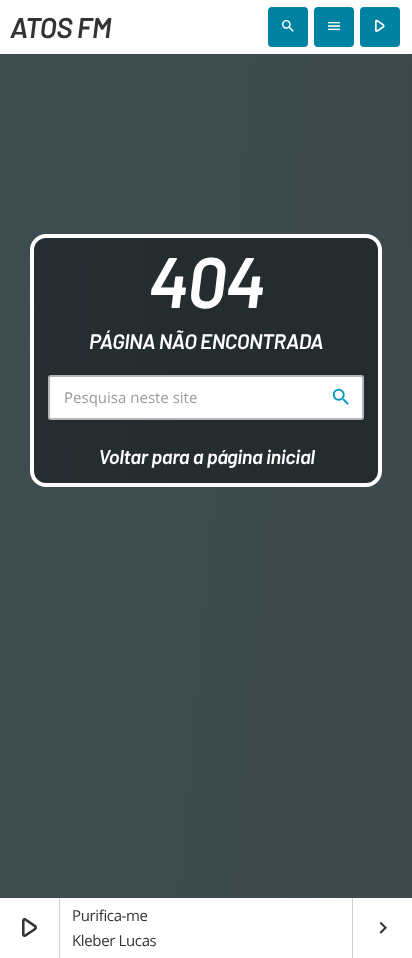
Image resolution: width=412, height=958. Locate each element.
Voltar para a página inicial (206, 456)
